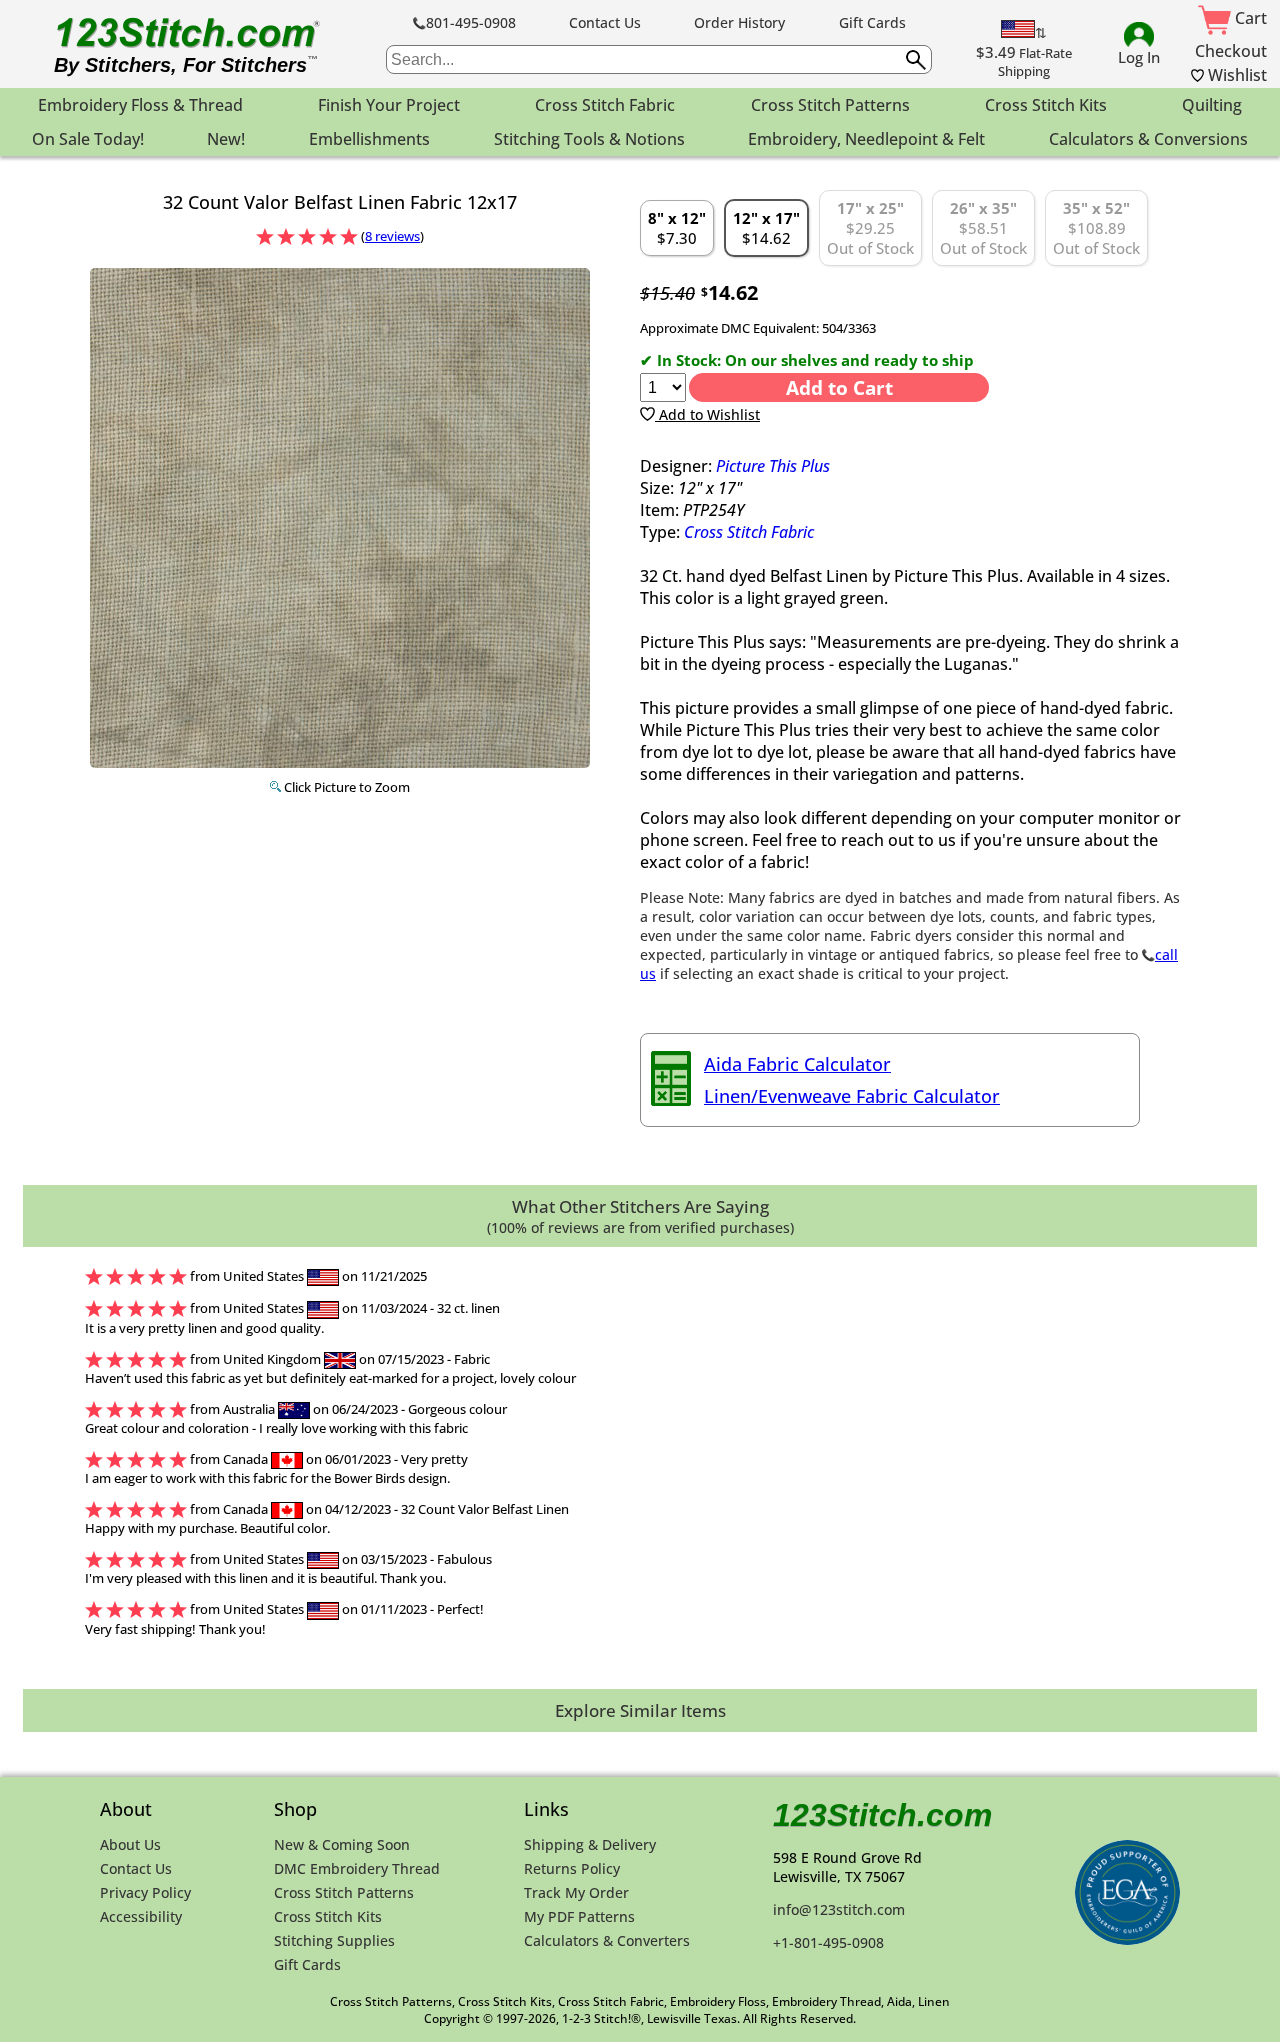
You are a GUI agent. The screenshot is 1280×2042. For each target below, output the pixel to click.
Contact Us (605, 22)
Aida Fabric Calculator (797, 1064)
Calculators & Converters (607, 1940)
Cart (1249, 18)
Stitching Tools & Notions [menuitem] (589, 139)
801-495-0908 (471, 22)
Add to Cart (839, 387)
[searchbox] (659, 59)
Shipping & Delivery (590, 1844)
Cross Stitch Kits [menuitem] (1046, 105)
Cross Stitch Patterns (344, 1892)
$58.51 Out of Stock (983, 228)
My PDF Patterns (579, 1916)
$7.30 (677, 228)
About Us (130, 1844)
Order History (739, 22)
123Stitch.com (882, 1815)
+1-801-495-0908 (828, 1942)
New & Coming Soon (342, 1844)
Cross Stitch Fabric (749, 532)
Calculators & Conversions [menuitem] (1148, 139)
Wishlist (1235, 75)
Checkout (1231, 51)
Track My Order (576, 1892)
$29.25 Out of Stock (870, 228)
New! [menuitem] (226, 139)
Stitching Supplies (334, 1940)
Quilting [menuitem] (1212, 105)
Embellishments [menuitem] (369, 139)
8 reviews (392, 236)
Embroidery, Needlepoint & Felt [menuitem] (866, 139)
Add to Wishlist (707, 414)
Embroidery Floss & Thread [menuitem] (140, 105)
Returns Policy (572, 1868)
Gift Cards (872, 22)
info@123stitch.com (839, 1909)
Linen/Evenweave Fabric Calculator (852, 1096)
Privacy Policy (145, 1892)
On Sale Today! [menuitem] (88, 139)
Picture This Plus (773, 466)
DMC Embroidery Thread (357, 1868)
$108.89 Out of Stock (1096, 228)
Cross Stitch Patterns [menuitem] (830, 105)
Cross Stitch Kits (328, 1916)
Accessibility (141, 1916)
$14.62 (766, 228)
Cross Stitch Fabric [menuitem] (605, 105)
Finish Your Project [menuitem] (389, 105)
